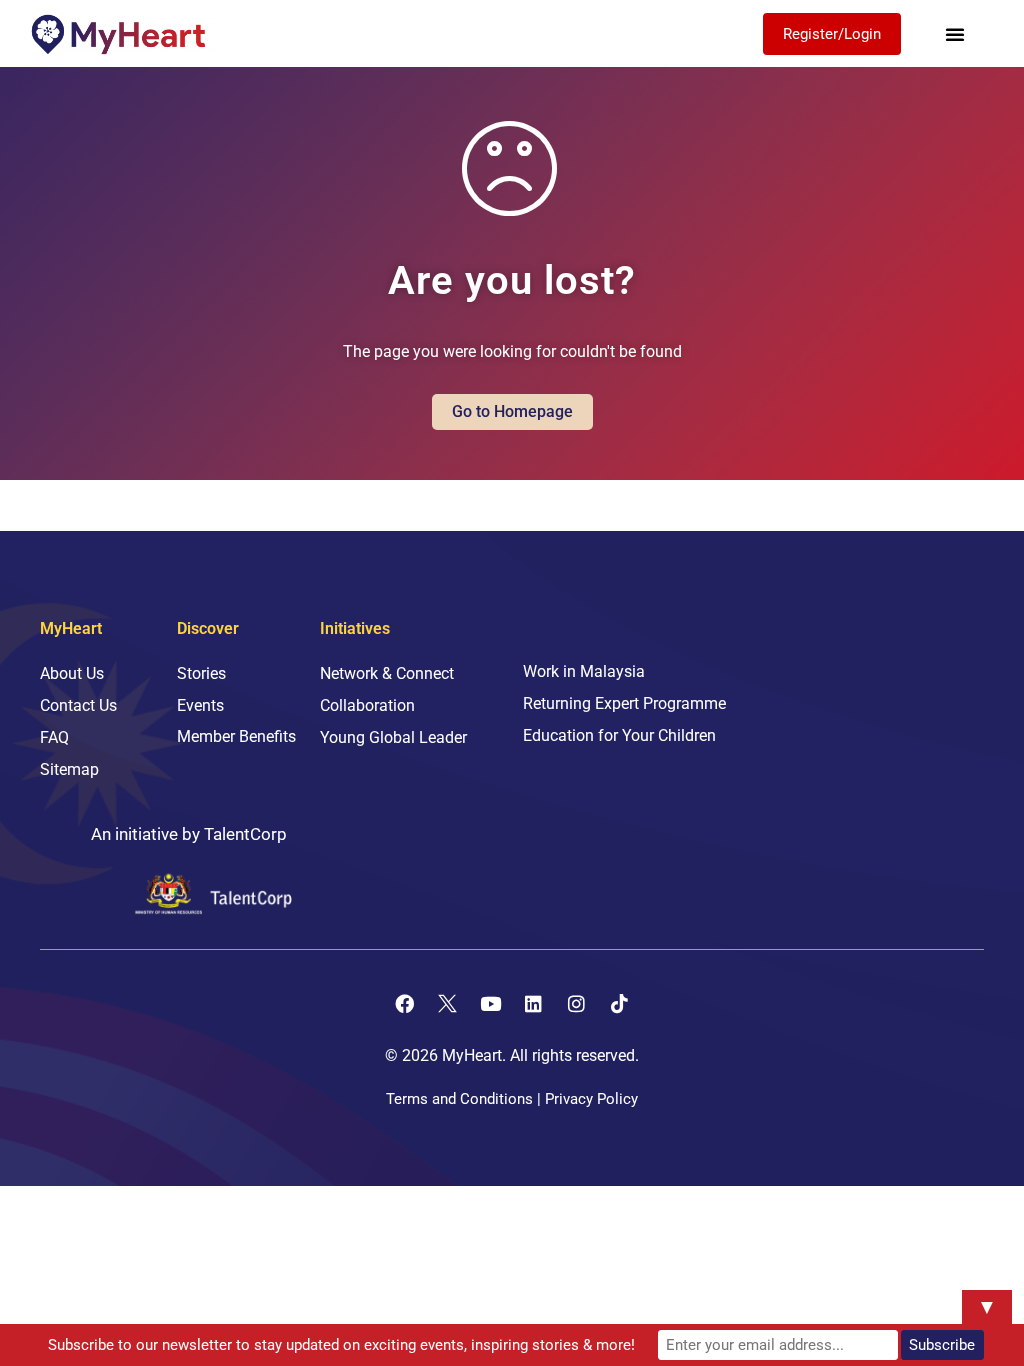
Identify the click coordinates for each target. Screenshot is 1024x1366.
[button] (955, 34)
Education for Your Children (619, 735)
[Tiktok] (620, 1004)
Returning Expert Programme (624, 703)
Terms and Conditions (459, 1099)
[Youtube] (491, 1004)
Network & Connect (387, 673)
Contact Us (78, 705)
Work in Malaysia (584, 671)
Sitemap (69, 769)
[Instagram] (577, 1004)
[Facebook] (405, 1004)
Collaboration (367, 705)
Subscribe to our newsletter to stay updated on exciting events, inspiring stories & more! (341, 1345)
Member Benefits (236, 736)
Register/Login (832, 34)
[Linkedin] (534, 1004)
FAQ (54, 737)
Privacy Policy (591, 1099)
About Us (72, 673)
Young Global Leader (393, 737)
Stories (201, 673)
